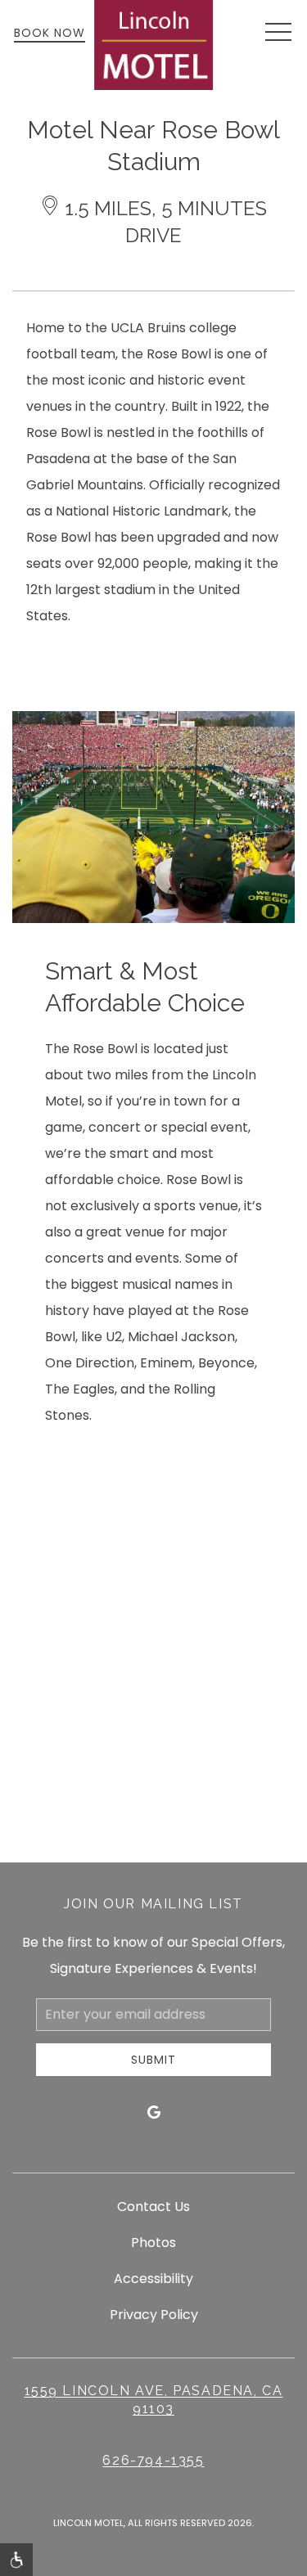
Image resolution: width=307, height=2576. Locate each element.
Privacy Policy (154, 2315)
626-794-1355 (153, 2460)
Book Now (50, 33)
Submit (153, 2060)
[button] (278, 33)
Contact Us (153, 2207)
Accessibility (153, 2279)
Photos (153, 2243)
